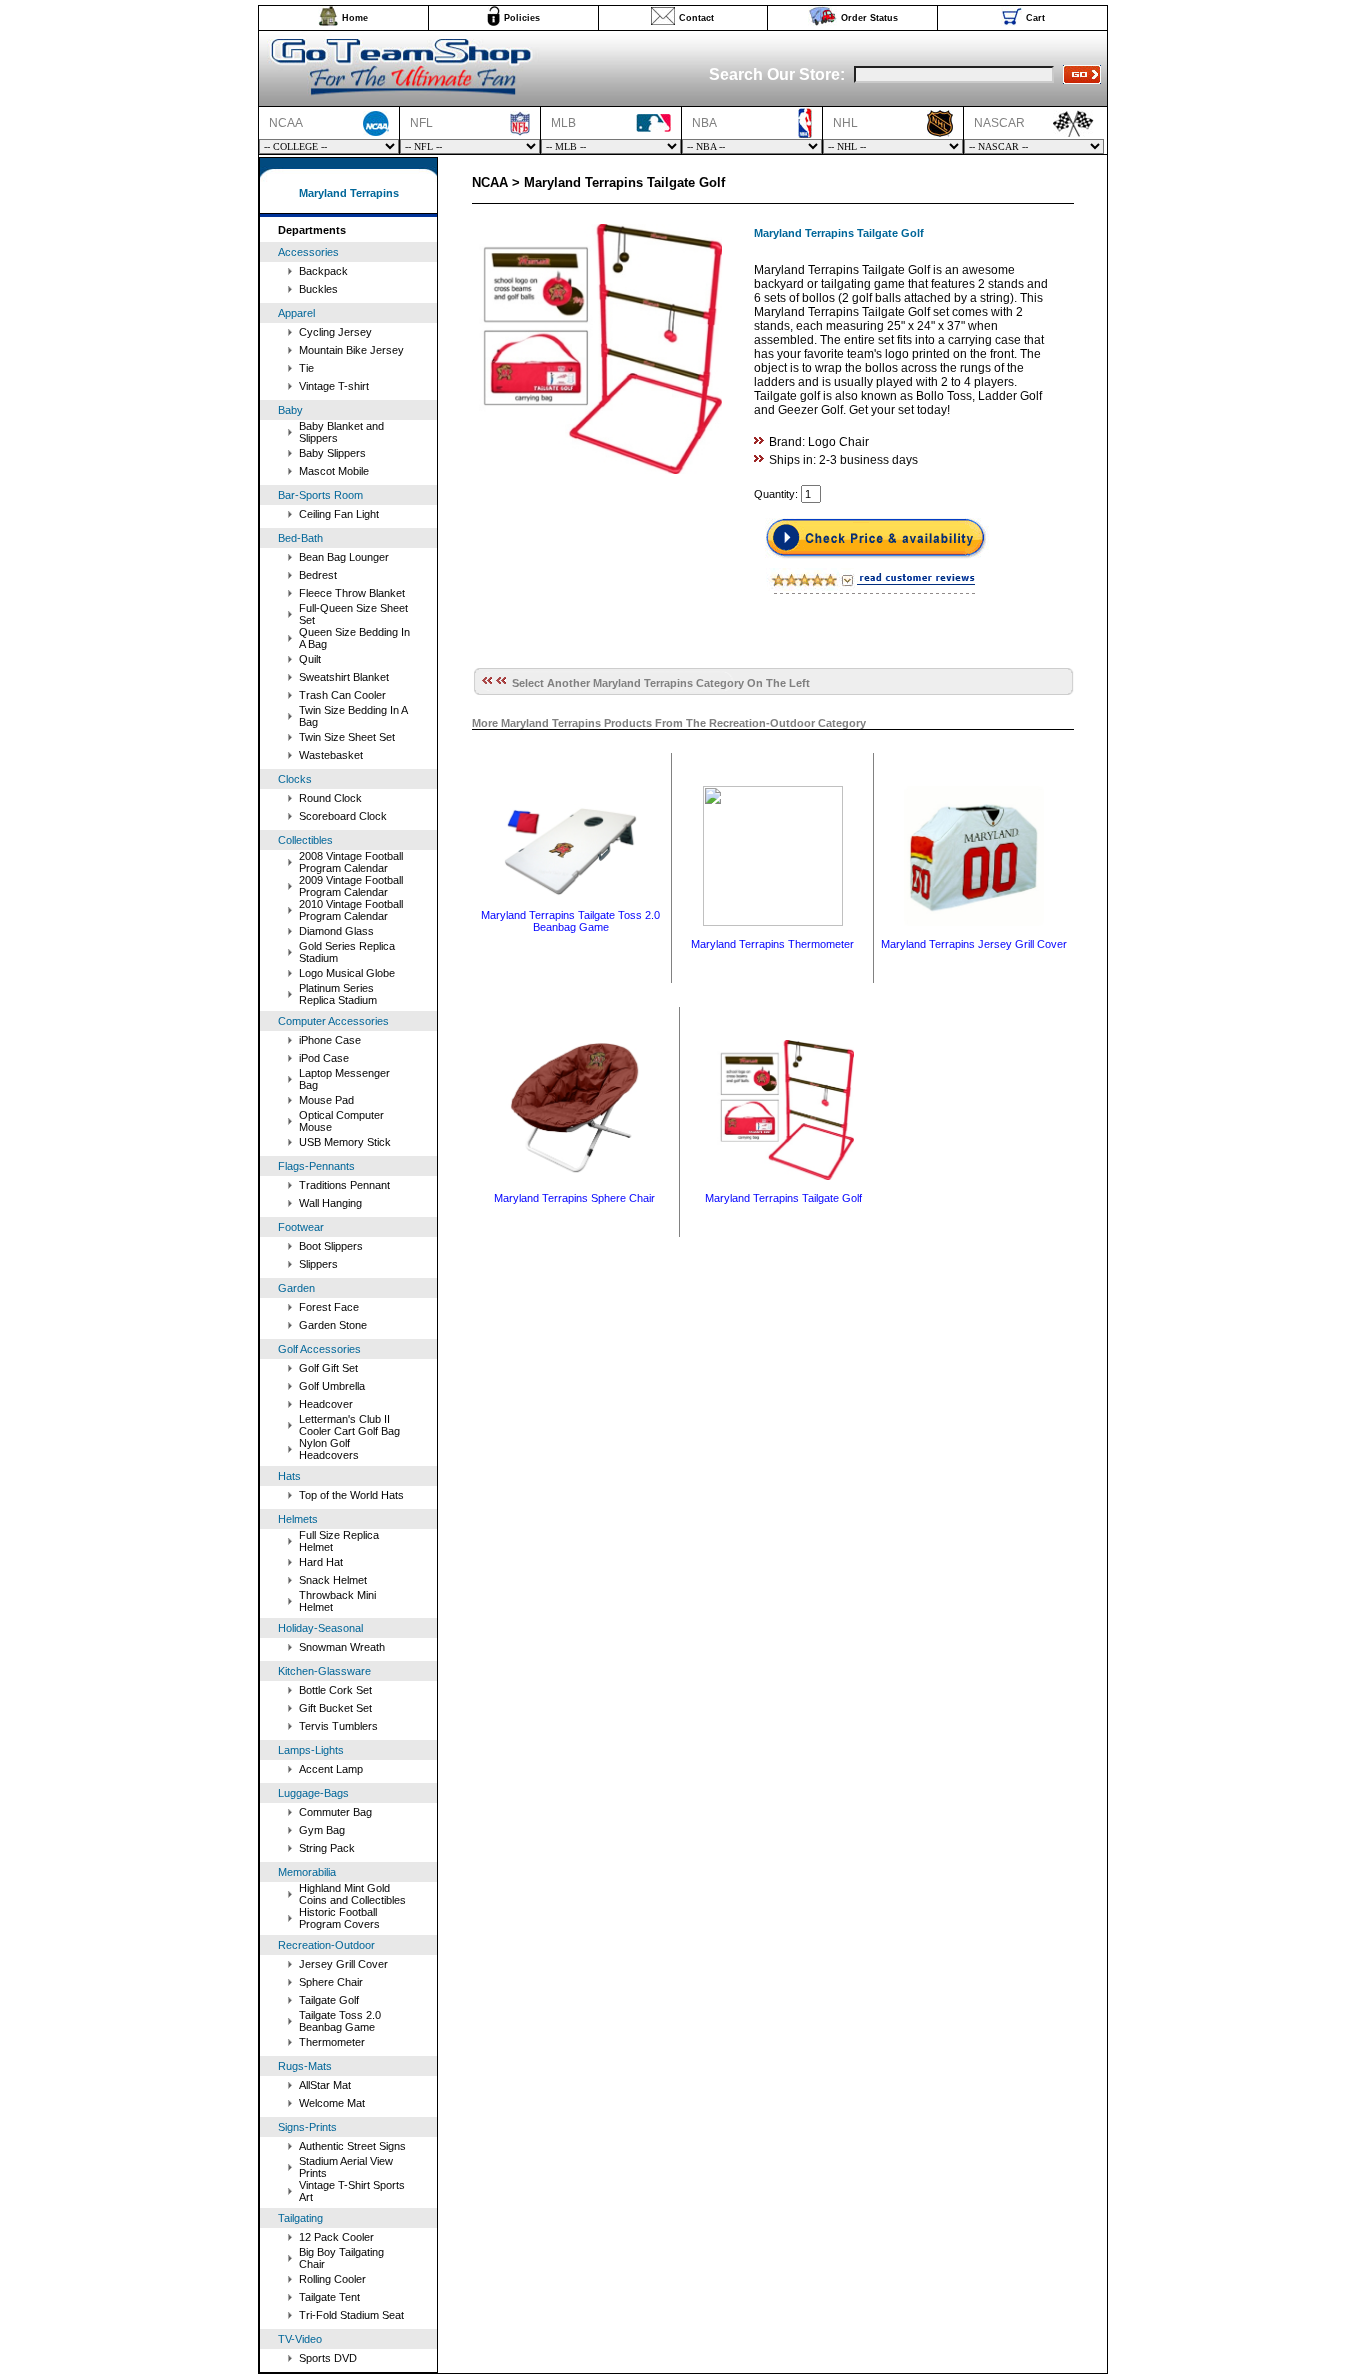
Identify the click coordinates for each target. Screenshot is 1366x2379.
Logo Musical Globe (347, 973)
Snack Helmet (333, 1580)
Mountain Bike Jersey (351, 350)
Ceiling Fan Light (339, 514)
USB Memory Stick (345, 1142)
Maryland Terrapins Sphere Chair (574, 1198)
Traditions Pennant (344, 1185)
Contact (696, 18)
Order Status (869, 18)
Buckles (318, 289)
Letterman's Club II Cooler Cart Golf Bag (349, 1425)
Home (355, 18)
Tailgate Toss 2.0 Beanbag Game (340, 2021)
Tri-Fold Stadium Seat (351, 2315)
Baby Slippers (332, 453)
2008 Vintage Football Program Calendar (351, 862)
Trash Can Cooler (342, 695)
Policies (522, 18)
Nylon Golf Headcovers (329, 1449)
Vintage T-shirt (334, 386)
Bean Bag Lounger (344, 557)
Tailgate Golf (329, 2000)
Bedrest (318, 575)
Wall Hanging (330, 1203)
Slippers (318, 1264)
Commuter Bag (335, 1812)
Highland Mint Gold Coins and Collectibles (352, 1894)
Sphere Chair (331, 1982)
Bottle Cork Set (335, 1690)
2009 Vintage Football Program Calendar (351, 886)
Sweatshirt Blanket (344, 677)
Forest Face (329, 1307)
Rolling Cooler (332, 2279)
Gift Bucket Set (335, 1708)
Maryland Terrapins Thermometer (772, 944)
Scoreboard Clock (343, 816)
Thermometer (332, 2042)
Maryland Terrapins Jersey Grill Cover (974, 944)
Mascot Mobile (334, 471)
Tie (306, 368)
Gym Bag (322, 1830)
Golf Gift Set (328, 1368)
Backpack (323, 271)
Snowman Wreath (342, 1647)
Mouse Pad (326, 1100)
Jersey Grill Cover (343, 1964)
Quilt (310, 659)
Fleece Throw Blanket (352, 593)
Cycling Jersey (335, 332)
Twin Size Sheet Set (347, 737)
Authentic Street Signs (352, 2146)
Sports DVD (328, 2358)
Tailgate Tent (329, 2297)
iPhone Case (330, 1040)
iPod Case (324, 1058)
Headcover (326, 1404)
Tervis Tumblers (338, 1726)
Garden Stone (333, 1325)
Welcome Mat (332, 2103)
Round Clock (330, 798)
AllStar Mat (325, 2085)
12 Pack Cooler (336, 2237)
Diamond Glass (336, 931)
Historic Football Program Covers (339, 1918)
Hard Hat (321, 1562)
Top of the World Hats (351, 1495)
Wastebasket (331, 755)
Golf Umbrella (332, 1386)
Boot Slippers (331, 1246)
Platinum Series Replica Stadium (338, 994)
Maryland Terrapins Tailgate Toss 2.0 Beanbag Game (570, 921)
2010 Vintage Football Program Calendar (351, 910)
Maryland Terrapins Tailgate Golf (783, 1198)
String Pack (327, 1848)
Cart (1035, 18)
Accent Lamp (331, 1769)
